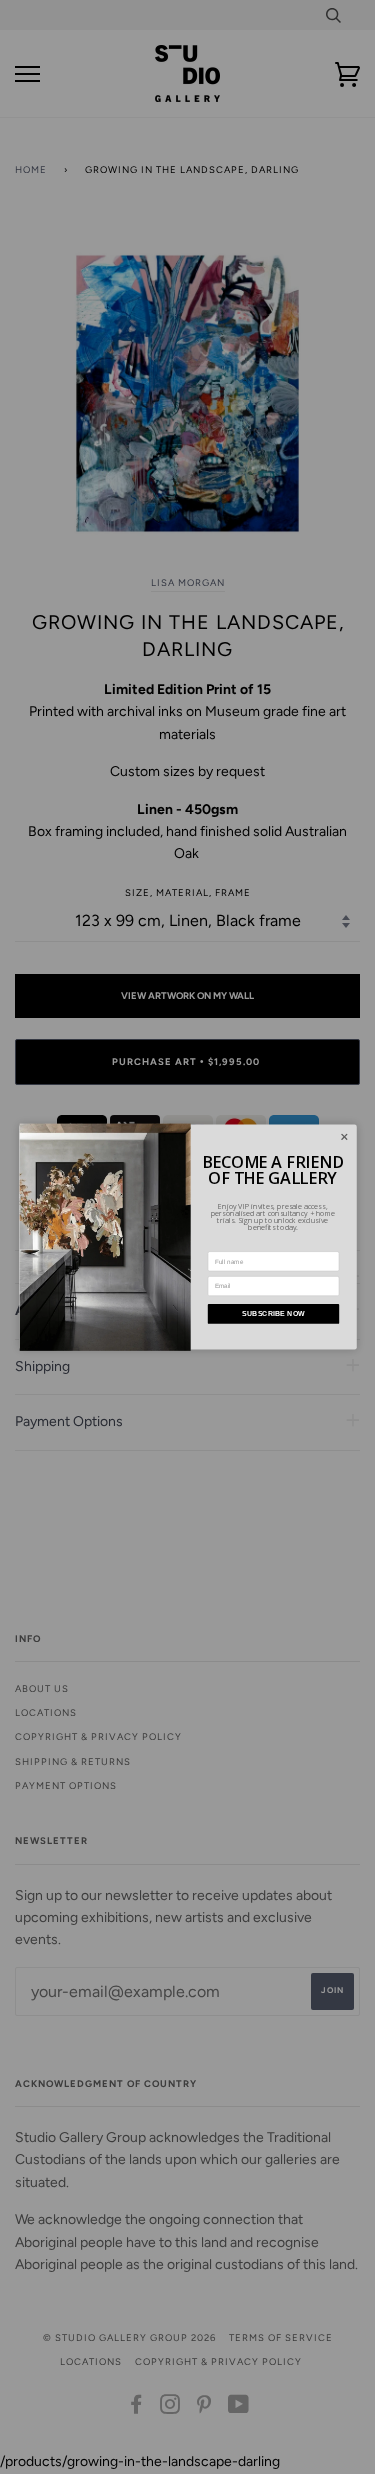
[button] (344, 1137)
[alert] (188, 1237)
